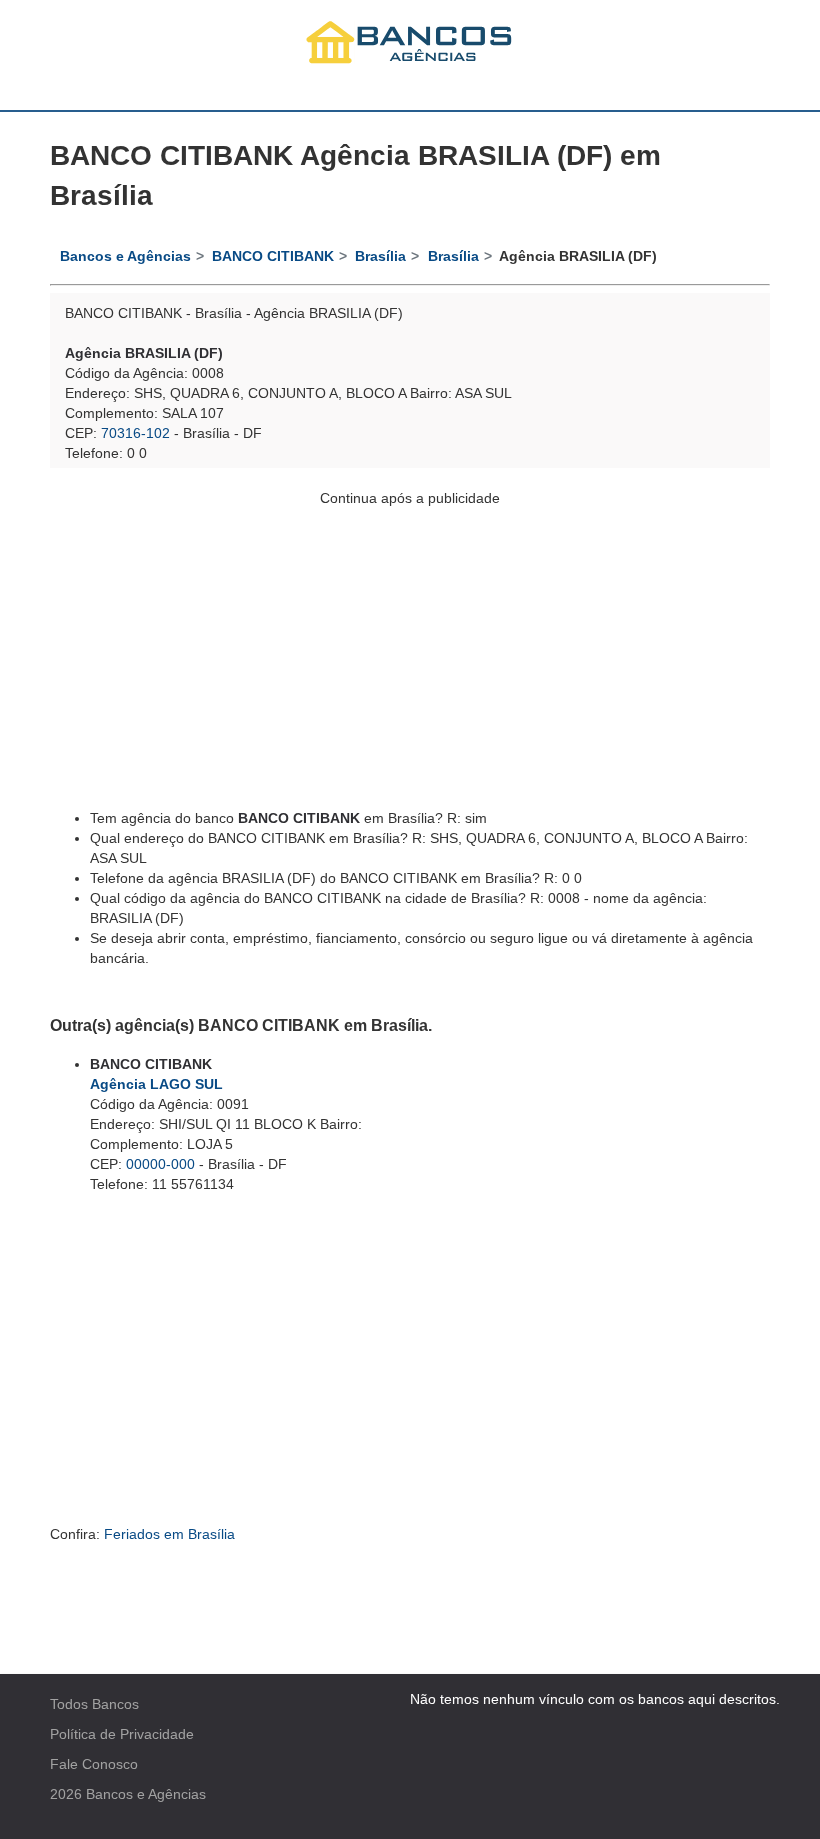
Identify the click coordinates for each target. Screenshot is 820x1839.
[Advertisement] (410, 648)
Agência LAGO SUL (156, 1084)
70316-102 (135, 433)
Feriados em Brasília (169, 1534)
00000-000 (160, 1164)
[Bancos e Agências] (410, 41)
